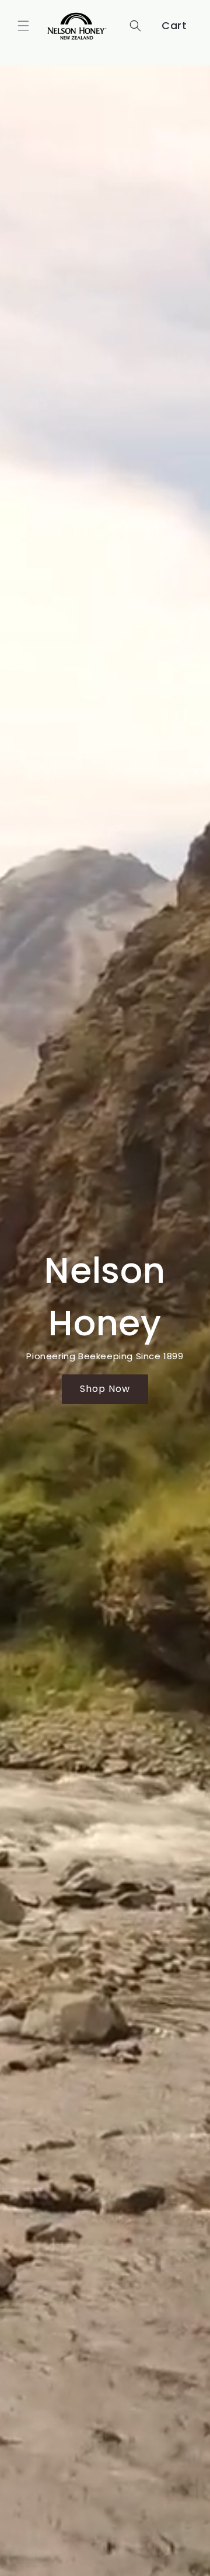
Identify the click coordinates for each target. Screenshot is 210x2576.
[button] (23, 26)
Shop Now (105, 1389)
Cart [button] (174, 25)
